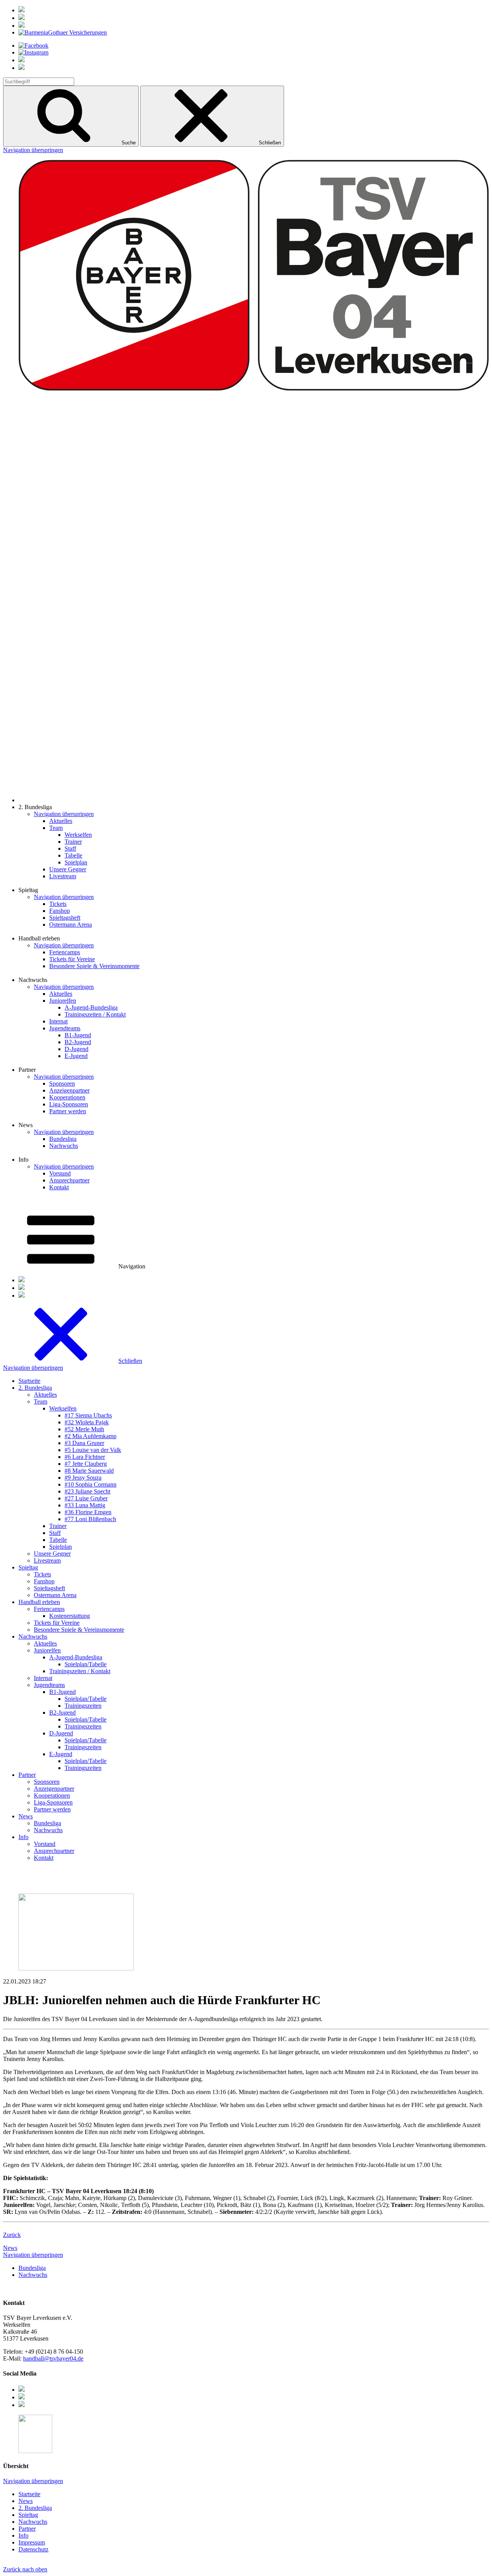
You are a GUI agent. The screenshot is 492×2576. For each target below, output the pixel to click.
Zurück (12, 2235)
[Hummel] (22, 18)
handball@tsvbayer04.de (53, 2358)
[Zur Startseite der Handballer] (254, 800)
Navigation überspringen (33, 150)
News (10, 2248)
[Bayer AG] (22, 10)
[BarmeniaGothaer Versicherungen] (63, 32)
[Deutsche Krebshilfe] (22, 26)
